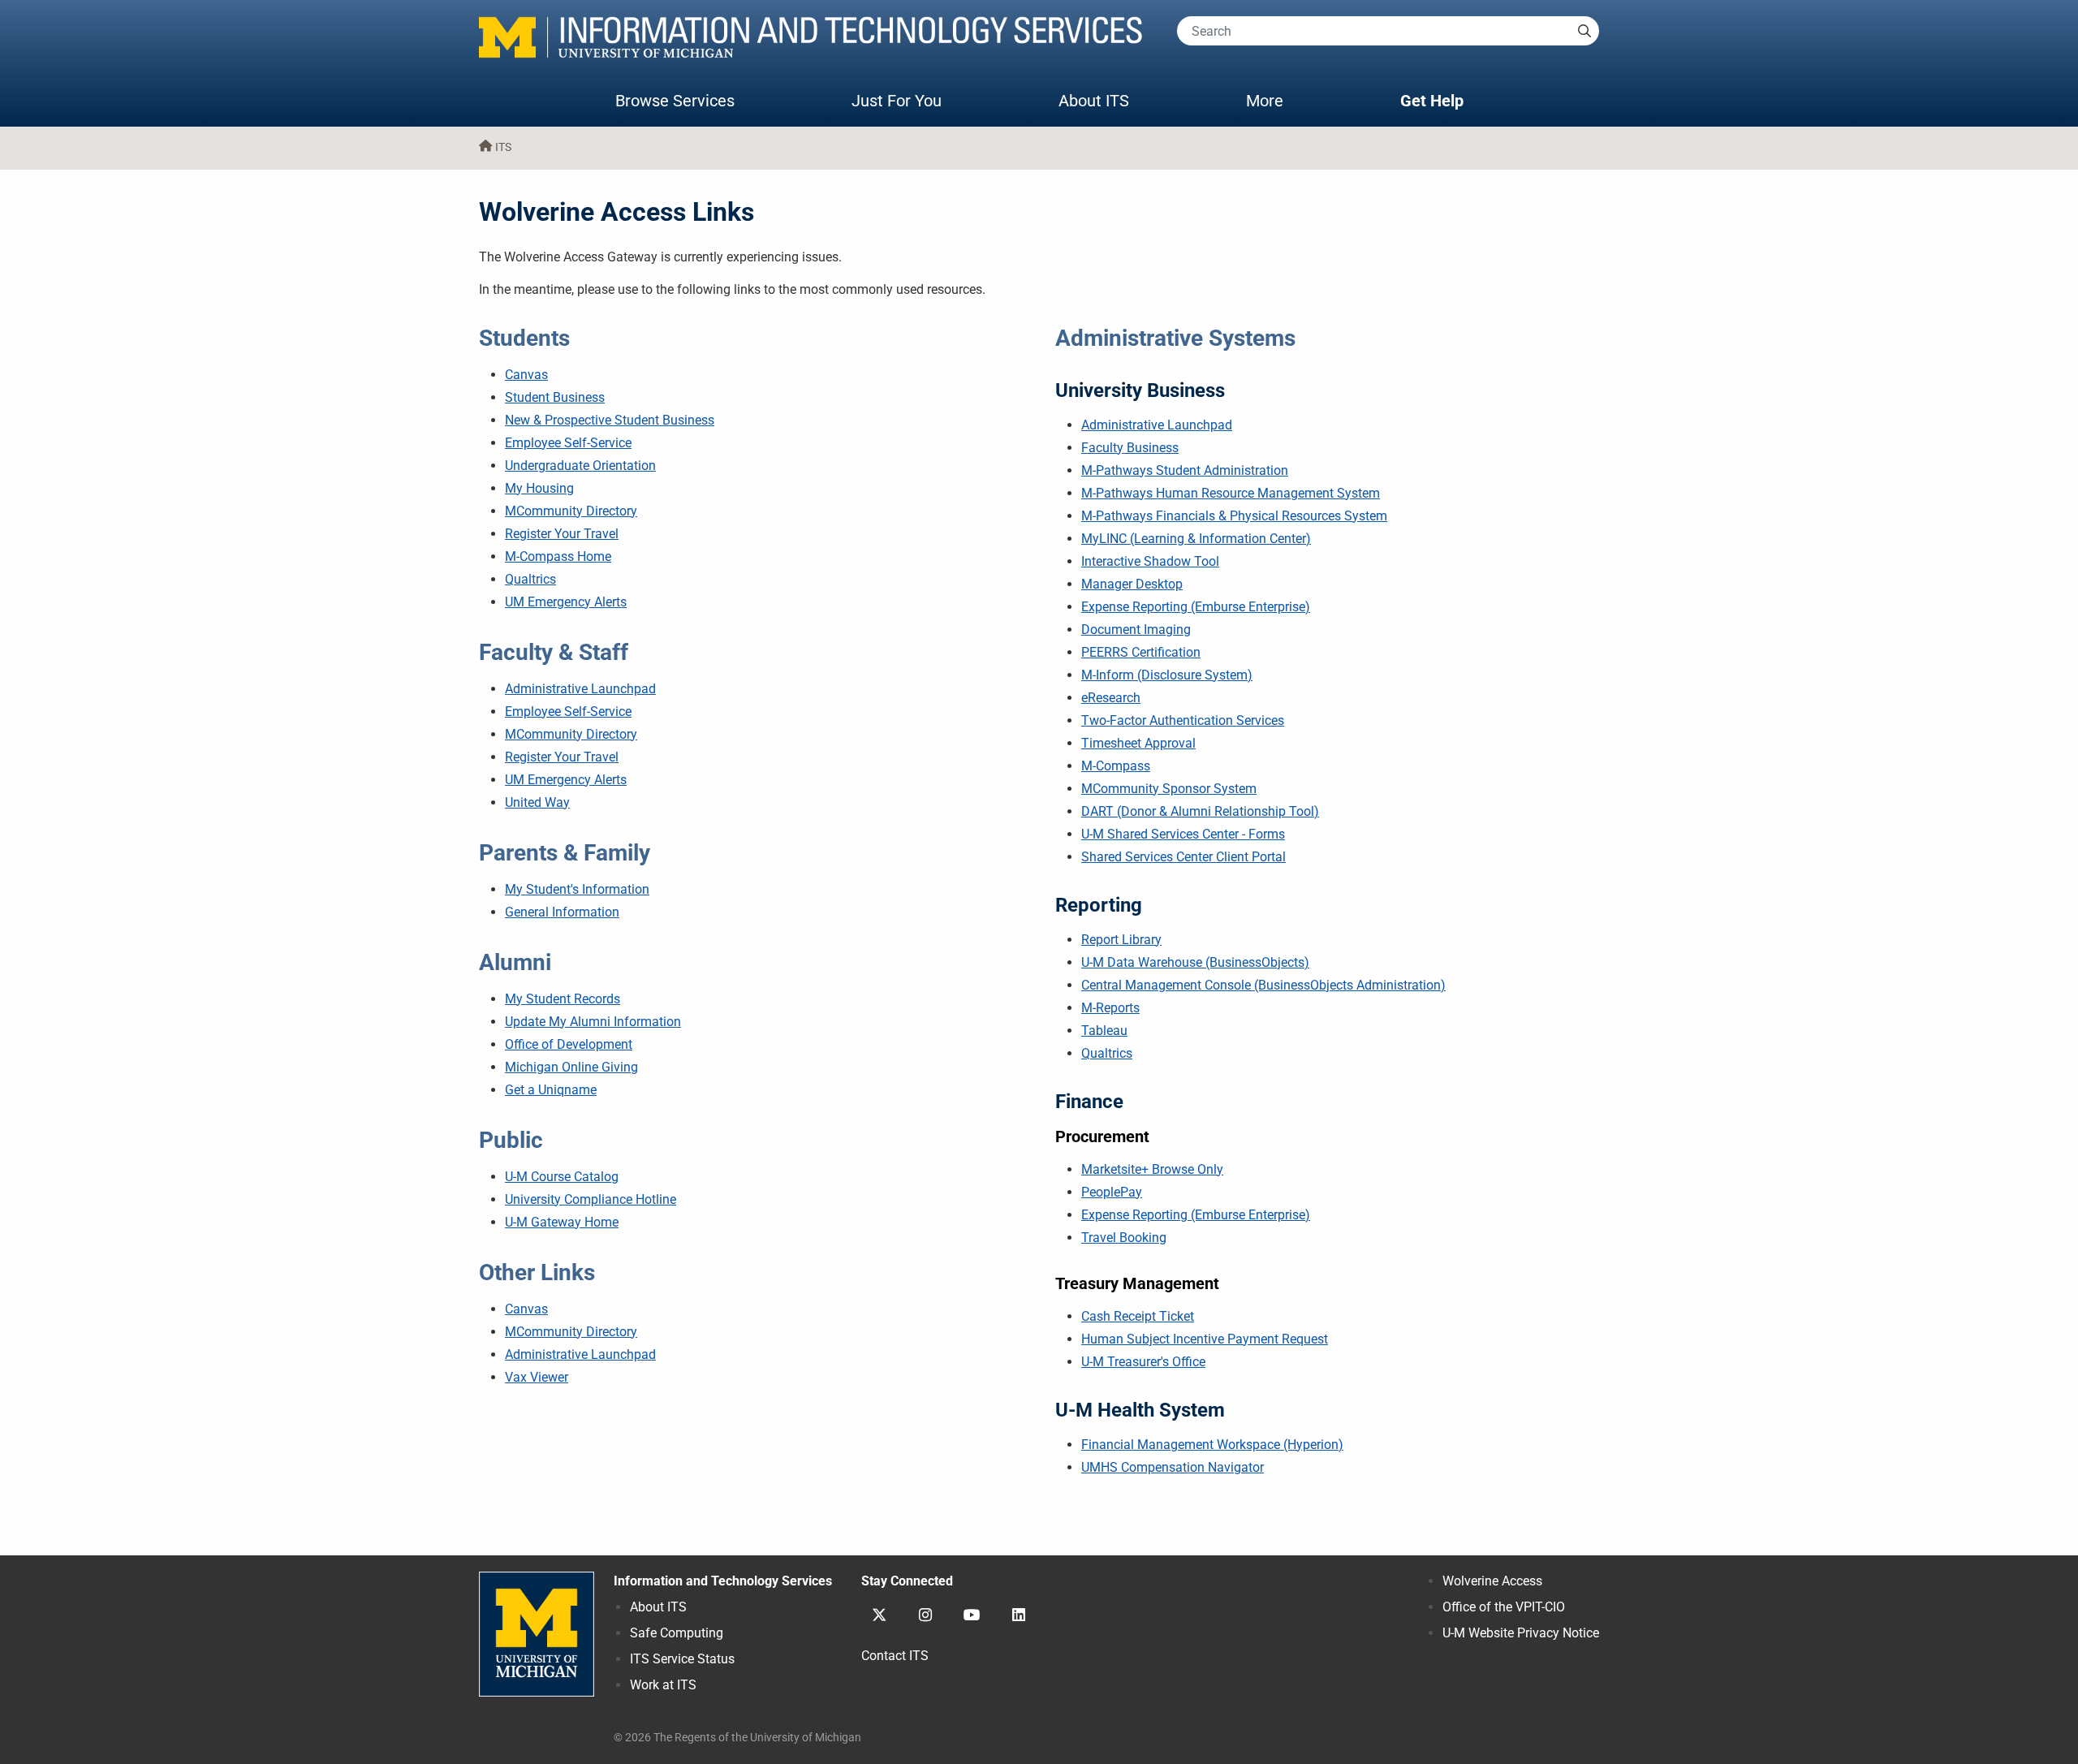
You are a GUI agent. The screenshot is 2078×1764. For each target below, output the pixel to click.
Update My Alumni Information (593, 1022)
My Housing (539, 488)
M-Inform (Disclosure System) (1167, 675)
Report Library (1121, 940)
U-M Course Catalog (562, 1177)
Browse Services (675, 101)
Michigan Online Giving (571, 1067)
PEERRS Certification (1141, 652)
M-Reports (1110, 1008)
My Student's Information (577, 889)
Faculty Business (1130, 448)
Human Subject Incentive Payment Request (1205, 1339)
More (1281, 100)
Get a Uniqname (551, 1090)
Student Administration (1185, 470)
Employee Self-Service (568, 443)
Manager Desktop (1132, 584)
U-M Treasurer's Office (1143, 1362)
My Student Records (563, 999)
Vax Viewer (537, 1377)
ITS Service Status (682, 1659)
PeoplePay (1112, 1192)
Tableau (1104, 1031)
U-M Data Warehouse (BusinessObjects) (1195, 962)
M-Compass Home (558, 556)
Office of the (1504, 1607)
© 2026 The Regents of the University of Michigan (737, 1738)
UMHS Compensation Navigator (1173, 1467)
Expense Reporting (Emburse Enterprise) (1196, 607)
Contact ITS (895, 1656)
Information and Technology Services (723, 1581)
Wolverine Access (1492, 1581)
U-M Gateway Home (562, 1222)
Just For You (897, 101)
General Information (562, 912)
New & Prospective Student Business (610, 420)
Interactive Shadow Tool (1150, 561)
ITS (503, 147)
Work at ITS (663, 1685)
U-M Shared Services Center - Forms (1183, 834)
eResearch (1111, 698)
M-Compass (1116, 766)
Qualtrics (530, 579)
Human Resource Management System (1231, 493)
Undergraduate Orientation (580, 466)
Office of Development (569, 1044)
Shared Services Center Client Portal (1183, 857)
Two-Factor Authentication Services (1183, 720)
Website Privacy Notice (1521, 1633)
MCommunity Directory (571, 511)
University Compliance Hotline (591, 1199)
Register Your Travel (562, 534)
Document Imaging (1136, 630)
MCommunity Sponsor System (1169, 789)
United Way (537, 802)
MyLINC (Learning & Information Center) (1196, 539)
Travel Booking (1124, 1238)
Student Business (555, 397)
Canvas (526, 375)
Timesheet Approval (1138, 743)
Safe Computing (677, 1633)
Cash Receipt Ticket (1138, 1316)
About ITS (1094, 101)
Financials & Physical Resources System (1234, 516)
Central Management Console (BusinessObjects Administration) (1263, 985)
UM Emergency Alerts (566, 602)
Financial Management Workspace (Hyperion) (1212, 1445)
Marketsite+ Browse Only (1152, 1169)
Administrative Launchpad (580, 689)
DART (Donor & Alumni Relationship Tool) (1200, 811)
